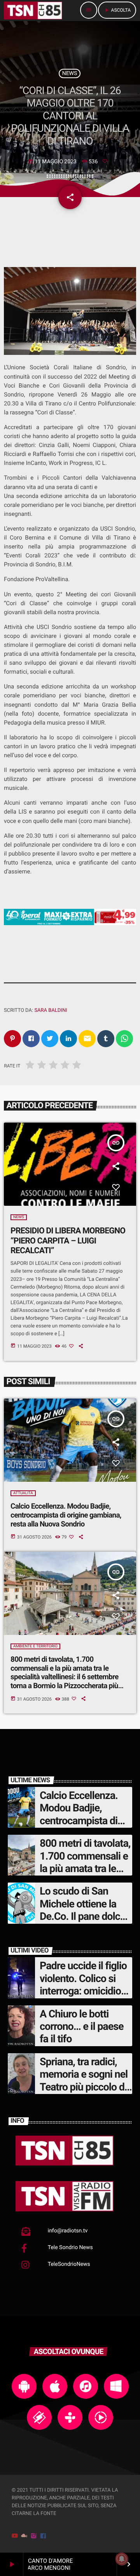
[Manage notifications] (122, 2559)
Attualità (23, 1493)
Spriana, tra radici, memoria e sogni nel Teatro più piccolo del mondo (86, 2081)
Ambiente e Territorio (35, 1646)
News (70, 73)
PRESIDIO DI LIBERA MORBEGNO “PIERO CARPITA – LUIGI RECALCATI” (68, 1241)
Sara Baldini (51, 1010)
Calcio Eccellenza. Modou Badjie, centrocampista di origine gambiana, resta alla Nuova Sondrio (66, 1515)
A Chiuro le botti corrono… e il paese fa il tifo (82, 2027)
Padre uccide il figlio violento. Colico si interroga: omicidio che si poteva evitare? (83, 1991)
